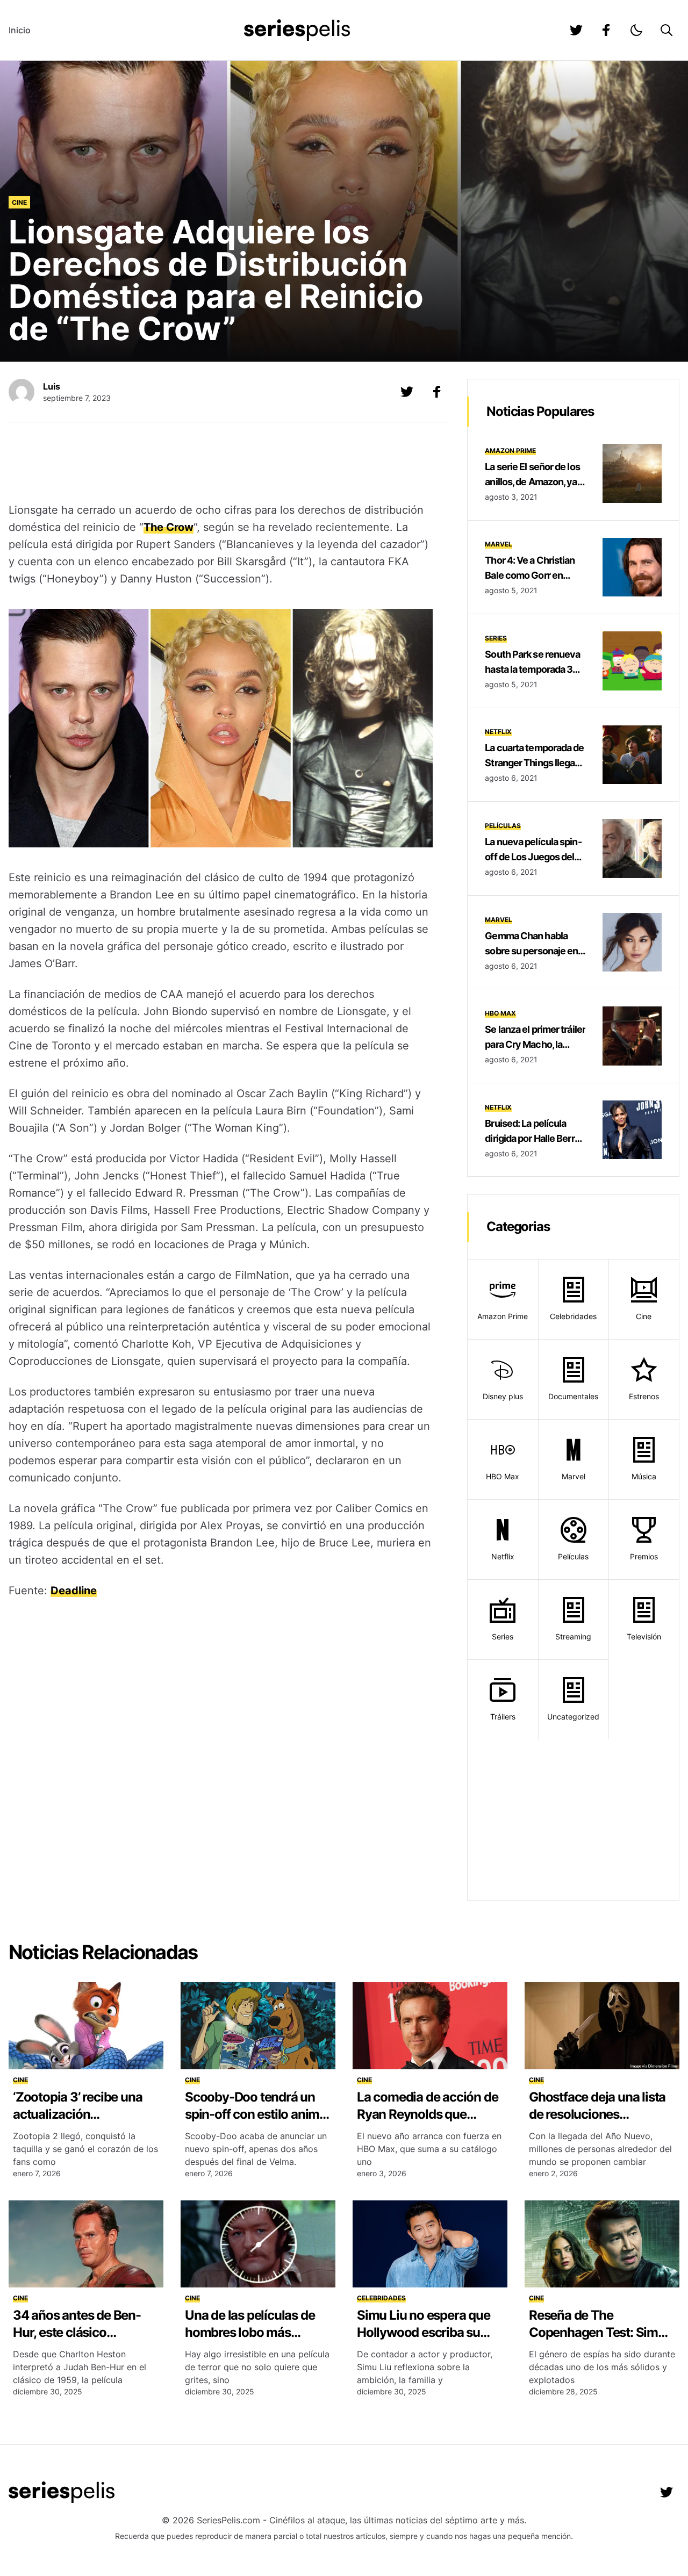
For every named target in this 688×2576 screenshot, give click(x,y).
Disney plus (503, 1396)
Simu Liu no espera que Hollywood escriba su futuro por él (424, 2332)
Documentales (573, 1396)
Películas (503, 826)
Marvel (499, 544)
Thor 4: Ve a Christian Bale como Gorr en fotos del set (530, 575)
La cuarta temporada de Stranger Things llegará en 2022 (534, 763)
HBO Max (500, 1013)
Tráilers (503, 1717)
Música (644, 1476)
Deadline (74, 1591)
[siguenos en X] (407, 392)
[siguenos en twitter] (576, 30)
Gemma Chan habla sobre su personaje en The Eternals (531, 951)
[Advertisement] (221, 464)
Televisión (644, 1636)
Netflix (498, 732)
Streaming (573, 1636)
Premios (644, 1556)
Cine (19, 202)
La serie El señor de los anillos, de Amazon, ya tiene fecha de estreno (532, 482)
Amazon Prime (510, 451)
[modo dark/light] (636, 30)
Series (496, 638)
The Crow (169, 527)
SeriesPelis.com (228, 2520)
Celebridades (573, 1316)
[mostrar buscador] (666, 30)
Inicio (20, 30)
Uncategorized (573, 1717)
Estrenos (644, 1396)
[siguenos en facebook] (606, 30)
